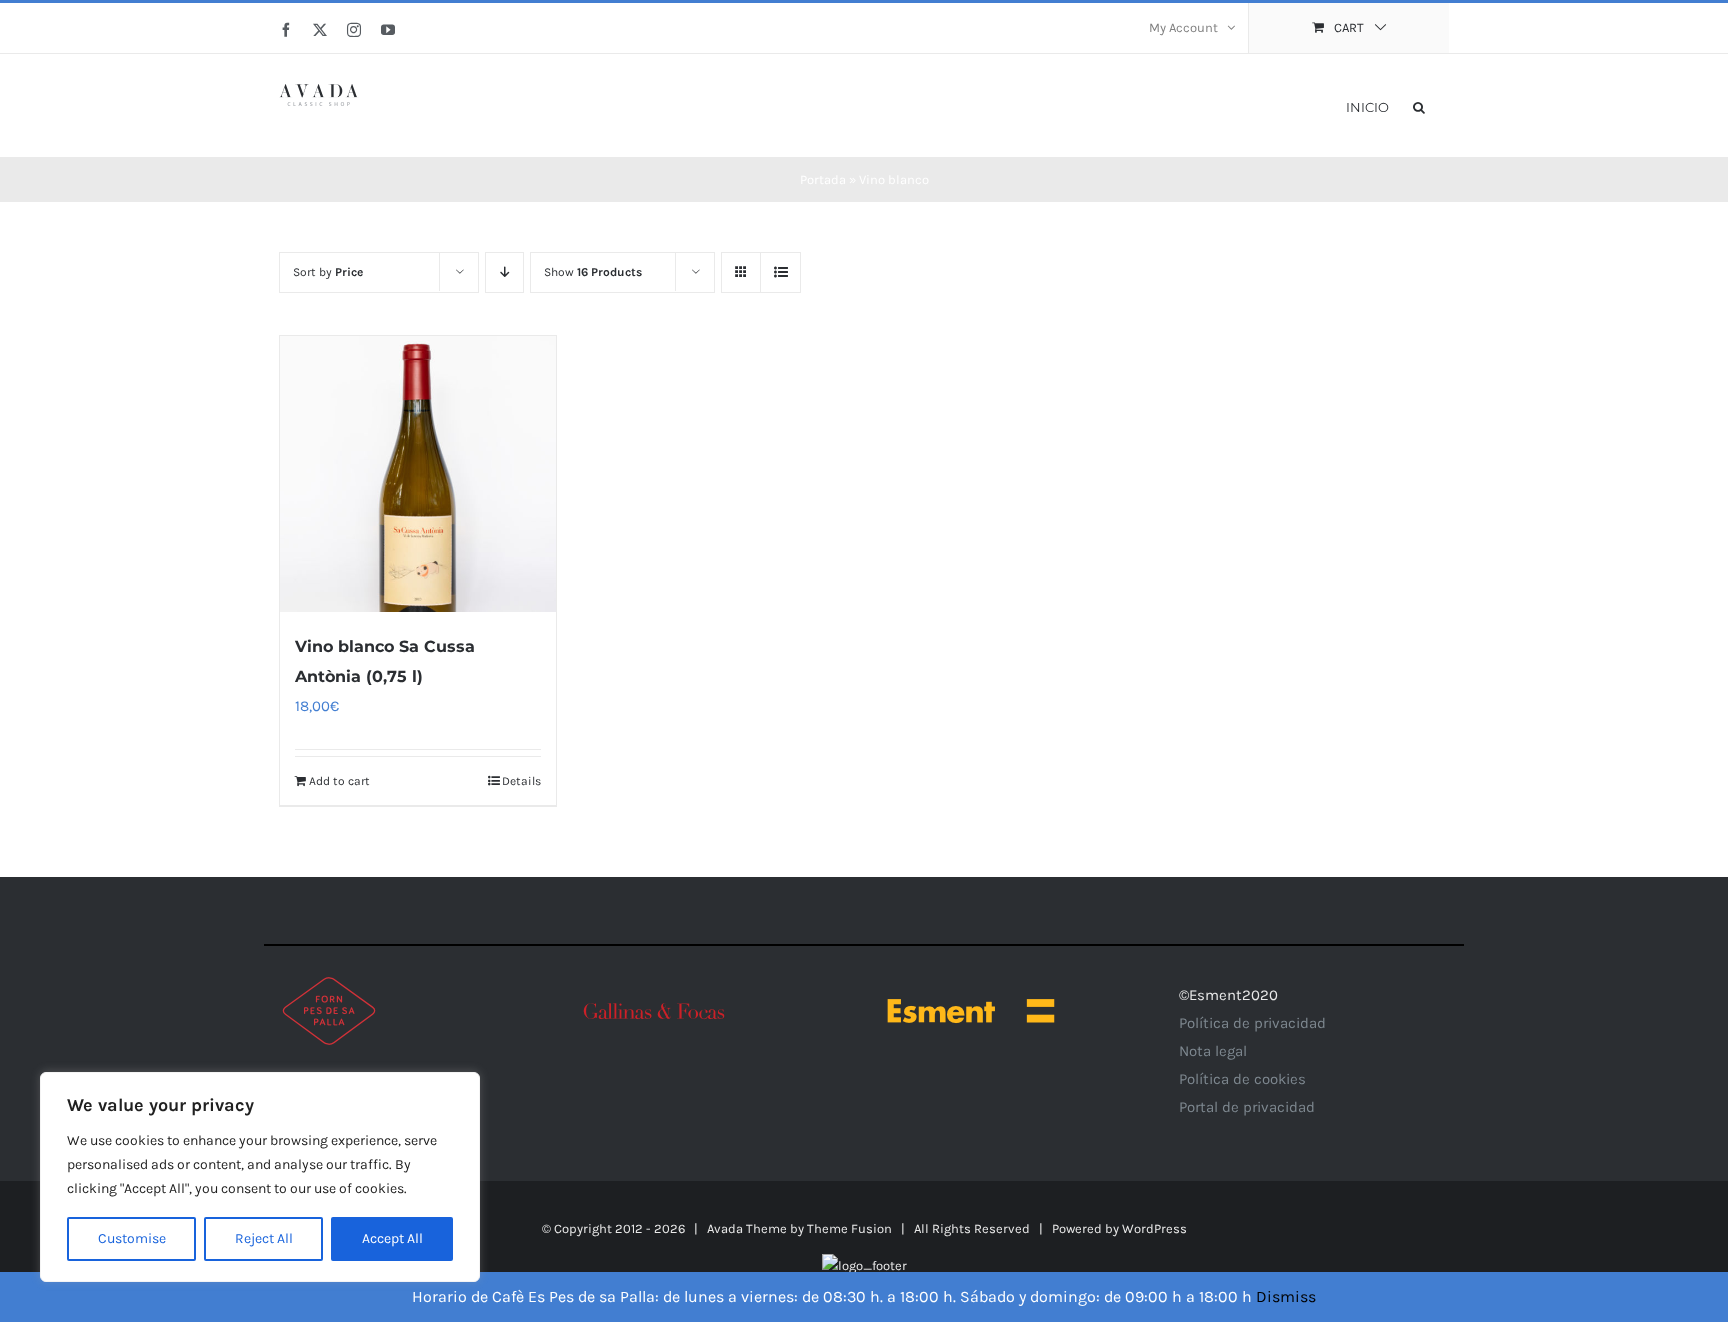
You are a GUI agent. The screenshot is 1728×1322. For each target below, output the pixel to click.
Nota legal (1213, 1051)
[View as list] (780, 272)
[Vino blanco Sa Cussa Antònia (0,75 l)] (418, 474)
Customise (132, 1238)
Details (521, 781)
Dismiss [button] (1286, 1296)
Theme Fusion (849, 1228)
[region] (260, 1177)
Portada (823, 179)
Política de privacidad (1252, 1023)
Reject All (264, 1238)
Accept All (392, 1238)
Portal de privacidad (1247, 1107)
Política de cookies (1242, 1079)
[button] (1419, 105)
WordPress (1154, 1228)
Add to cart (339, 781)
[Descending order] (504, 272)
